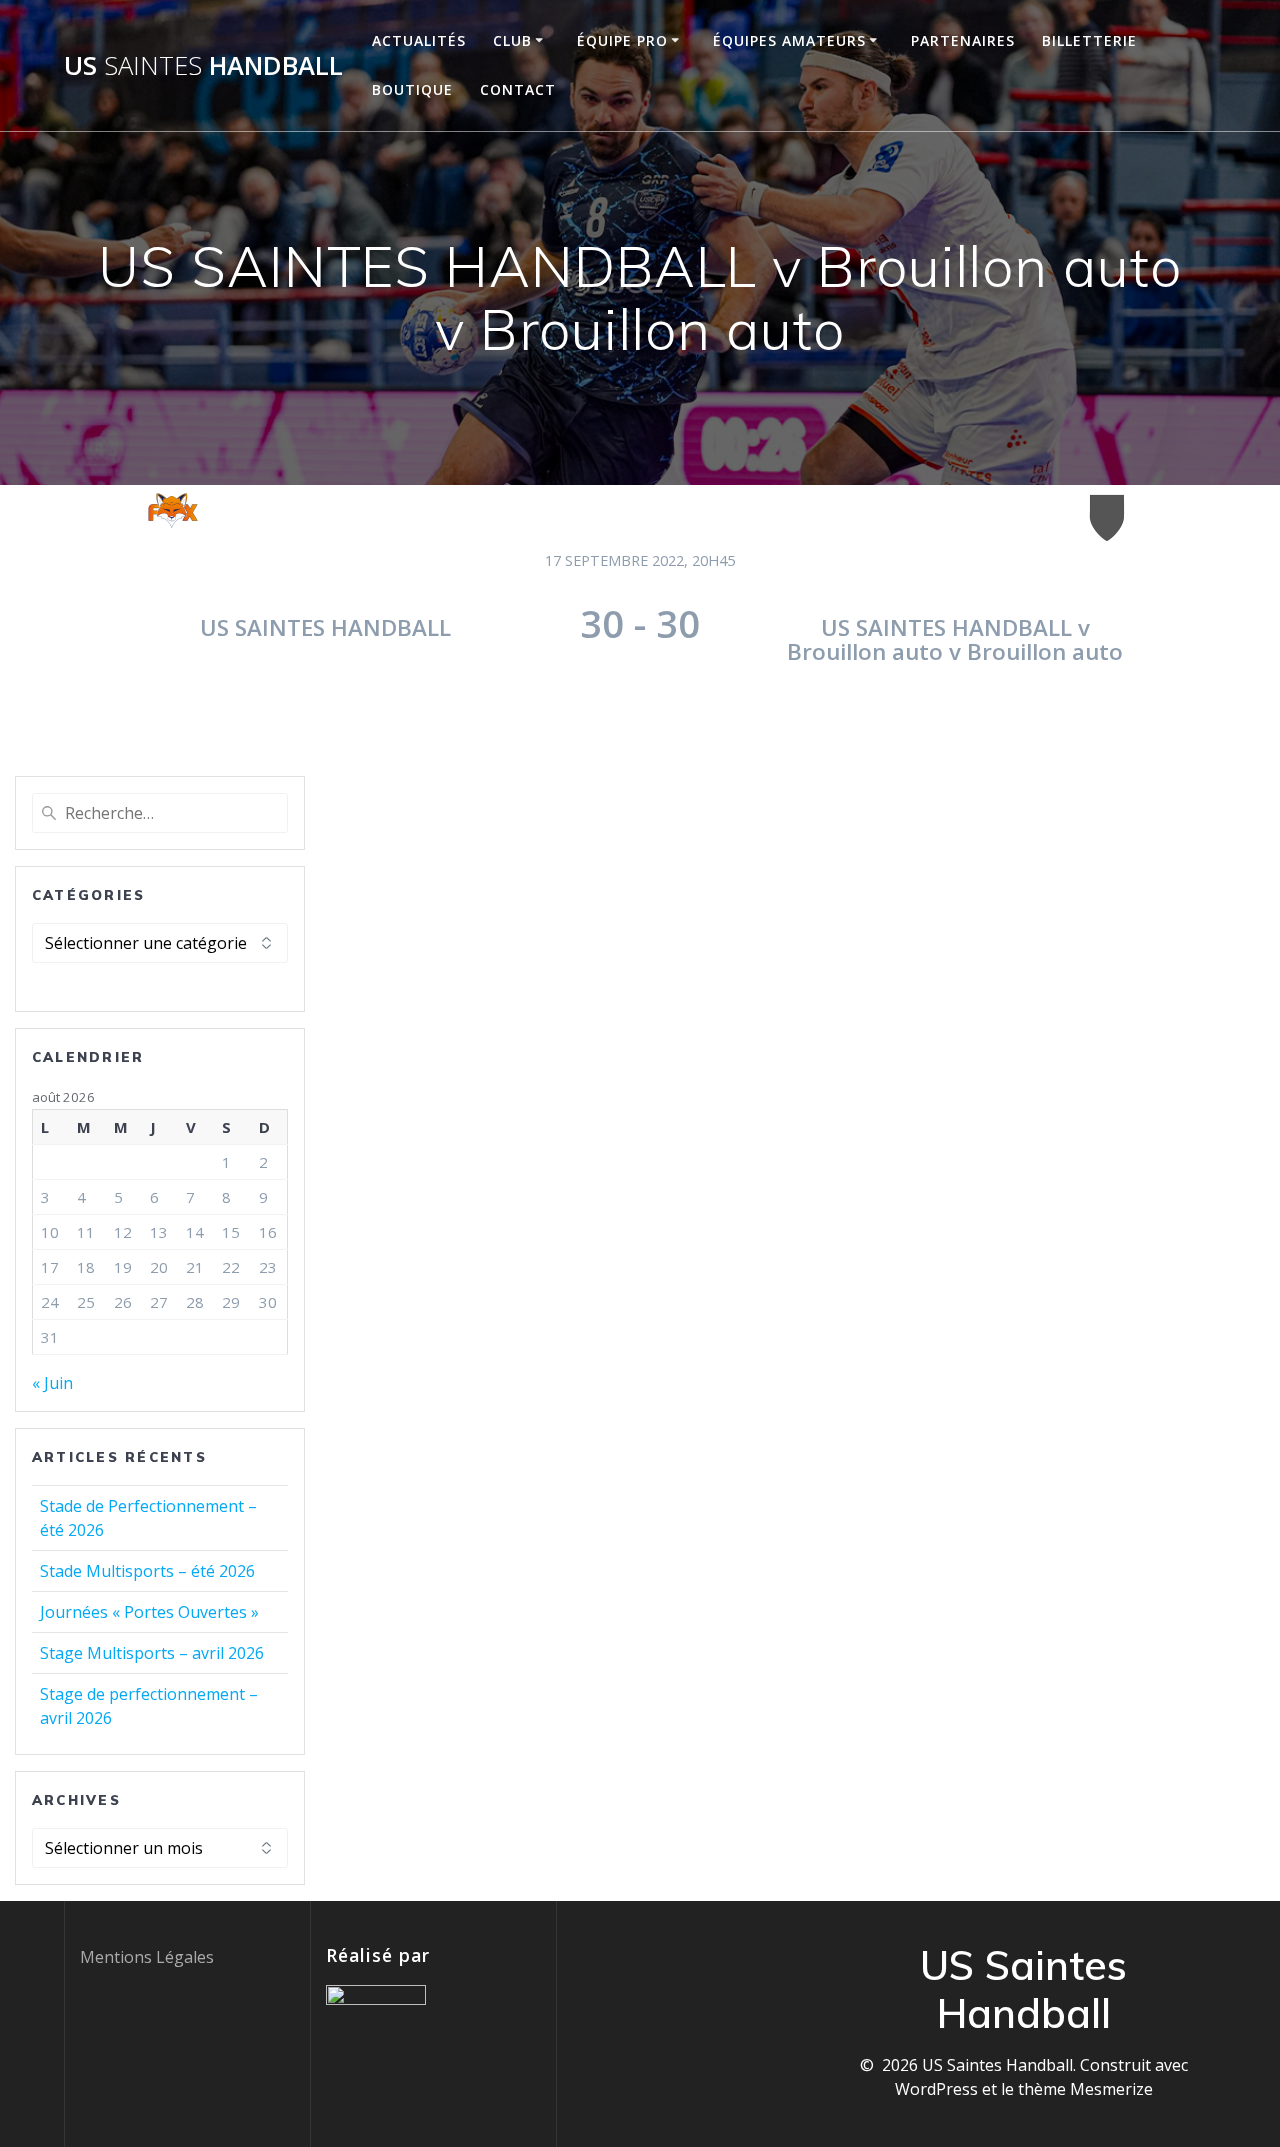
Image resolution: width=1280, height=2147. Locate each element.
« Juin (52, 1383)
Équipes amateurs (789, 40)
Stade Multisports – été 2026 (147, 1571)
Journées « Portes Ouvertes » (149, 1612)
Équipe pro (622, 40)
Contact (518, 89)
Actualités (419, 40)
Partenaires (963, 40)
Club (512, 40)
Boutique (412, 89)
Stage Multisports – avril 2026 (152, 1653)
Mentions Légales (147, 1957)
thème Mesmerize (1085, 2089)
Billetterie (1089, 40)
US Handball (203, 66)
